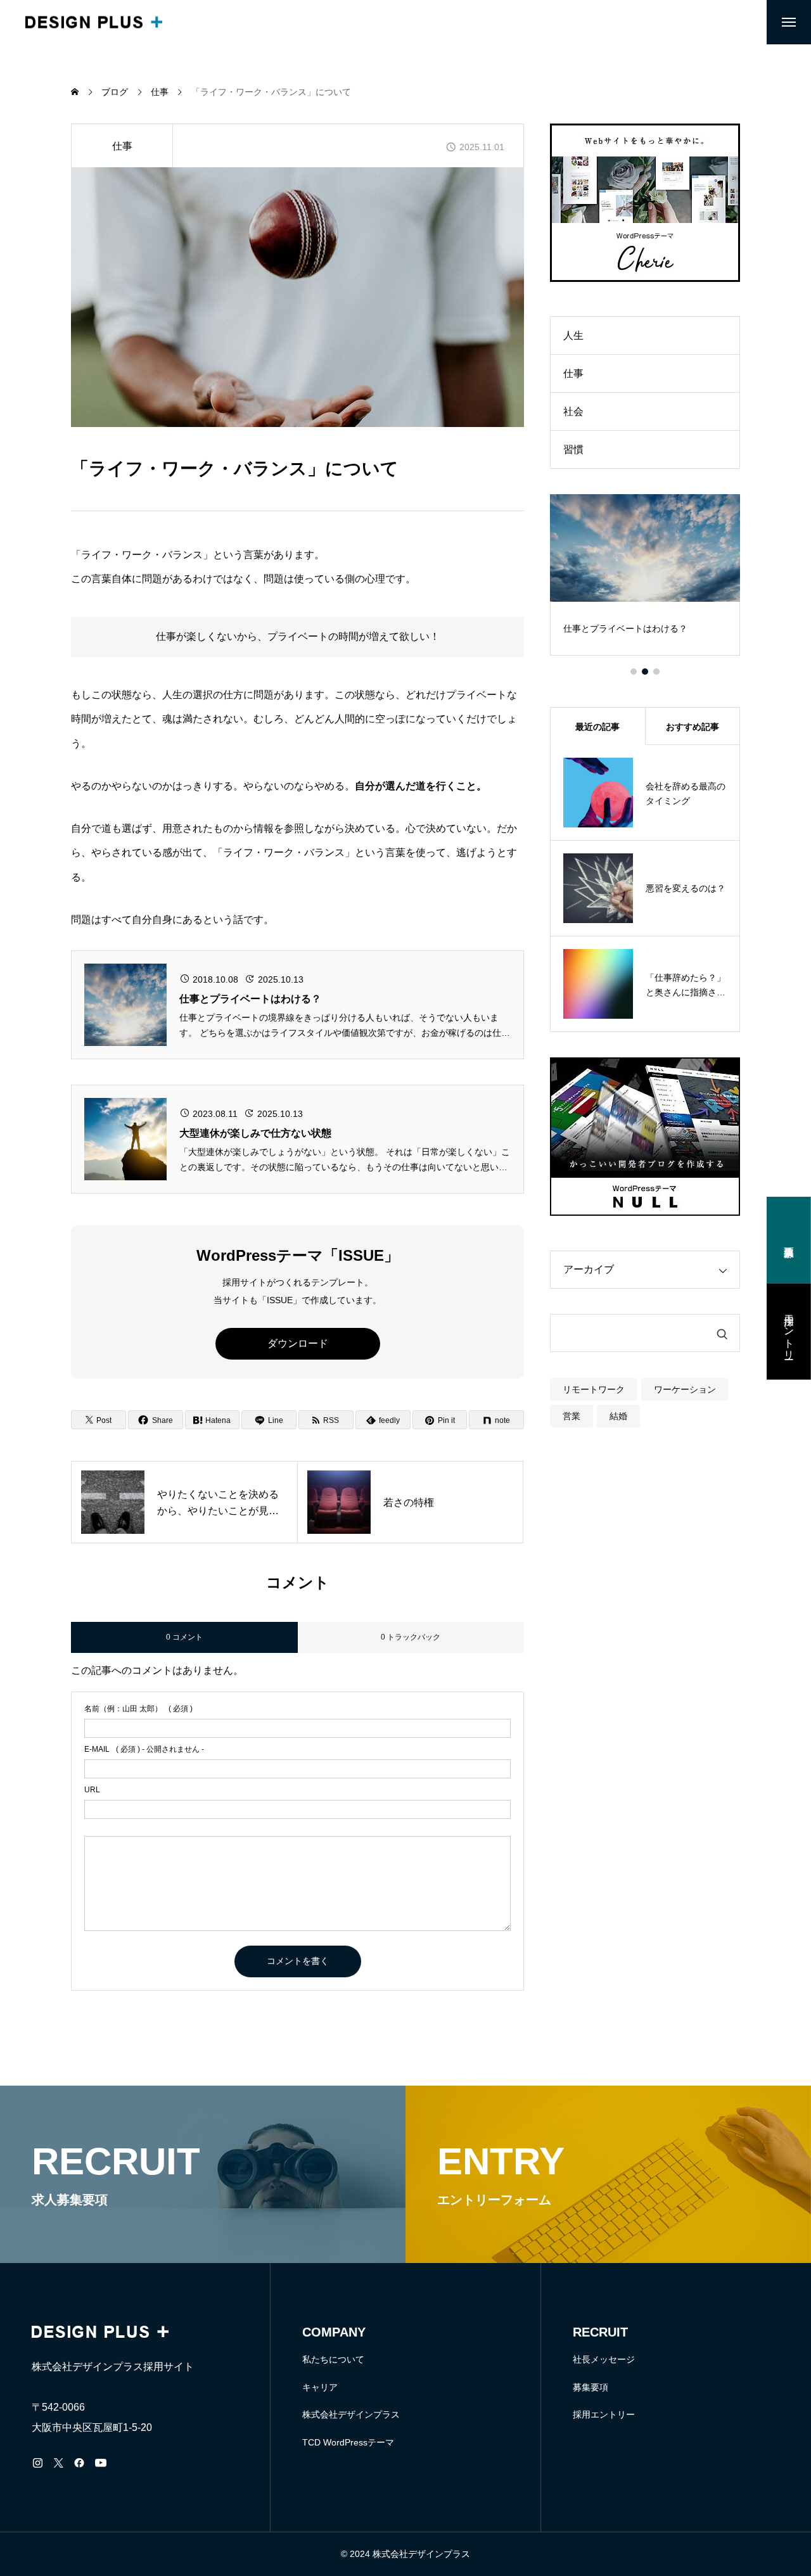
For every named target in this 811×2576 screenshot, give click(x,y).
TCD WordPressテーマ (348, 2442)
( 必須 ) (138, 1709)
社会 (573, 411)
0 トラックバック (411, 1637)
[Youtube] (100, 2463)
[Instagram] (37, 2463)
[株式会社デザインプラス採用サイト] (94, 22)
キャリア (320, 2387)
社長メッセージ (604, 2359)
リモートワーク (594, 1389)
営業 (572, 1416)
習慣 (573, 450)
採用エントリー (604, 2414)
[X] (58, 2463)
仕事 (122, 146)
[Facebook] (79, 2463)
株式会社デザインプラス (351, 2414)
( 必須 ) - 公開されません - (144, 1749)
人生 (573, 335)
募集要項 (591, 2387)
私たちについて (333, 2359)
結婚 (618, 1416)
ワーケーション (685, 1389)
